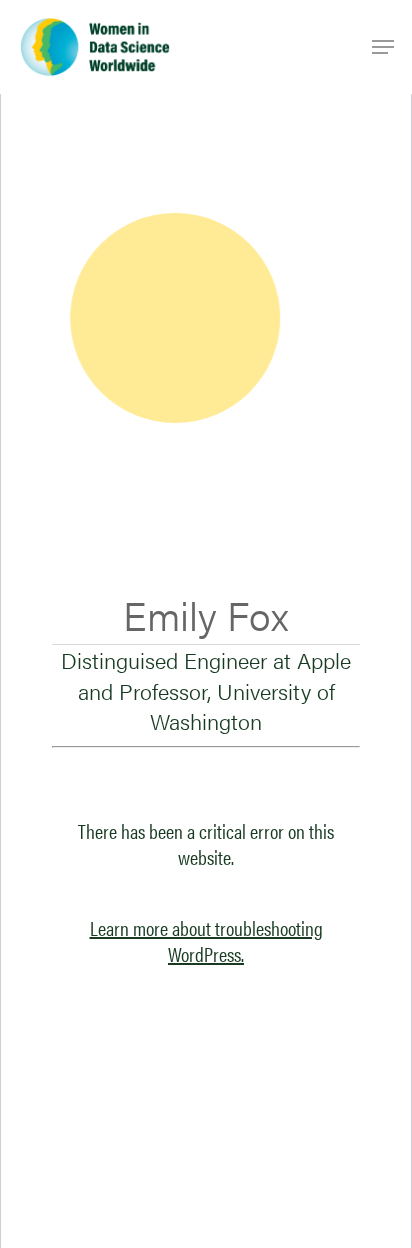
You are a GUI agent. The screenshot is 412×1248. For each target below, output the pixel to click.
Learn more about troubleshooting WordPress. (206, 940)
